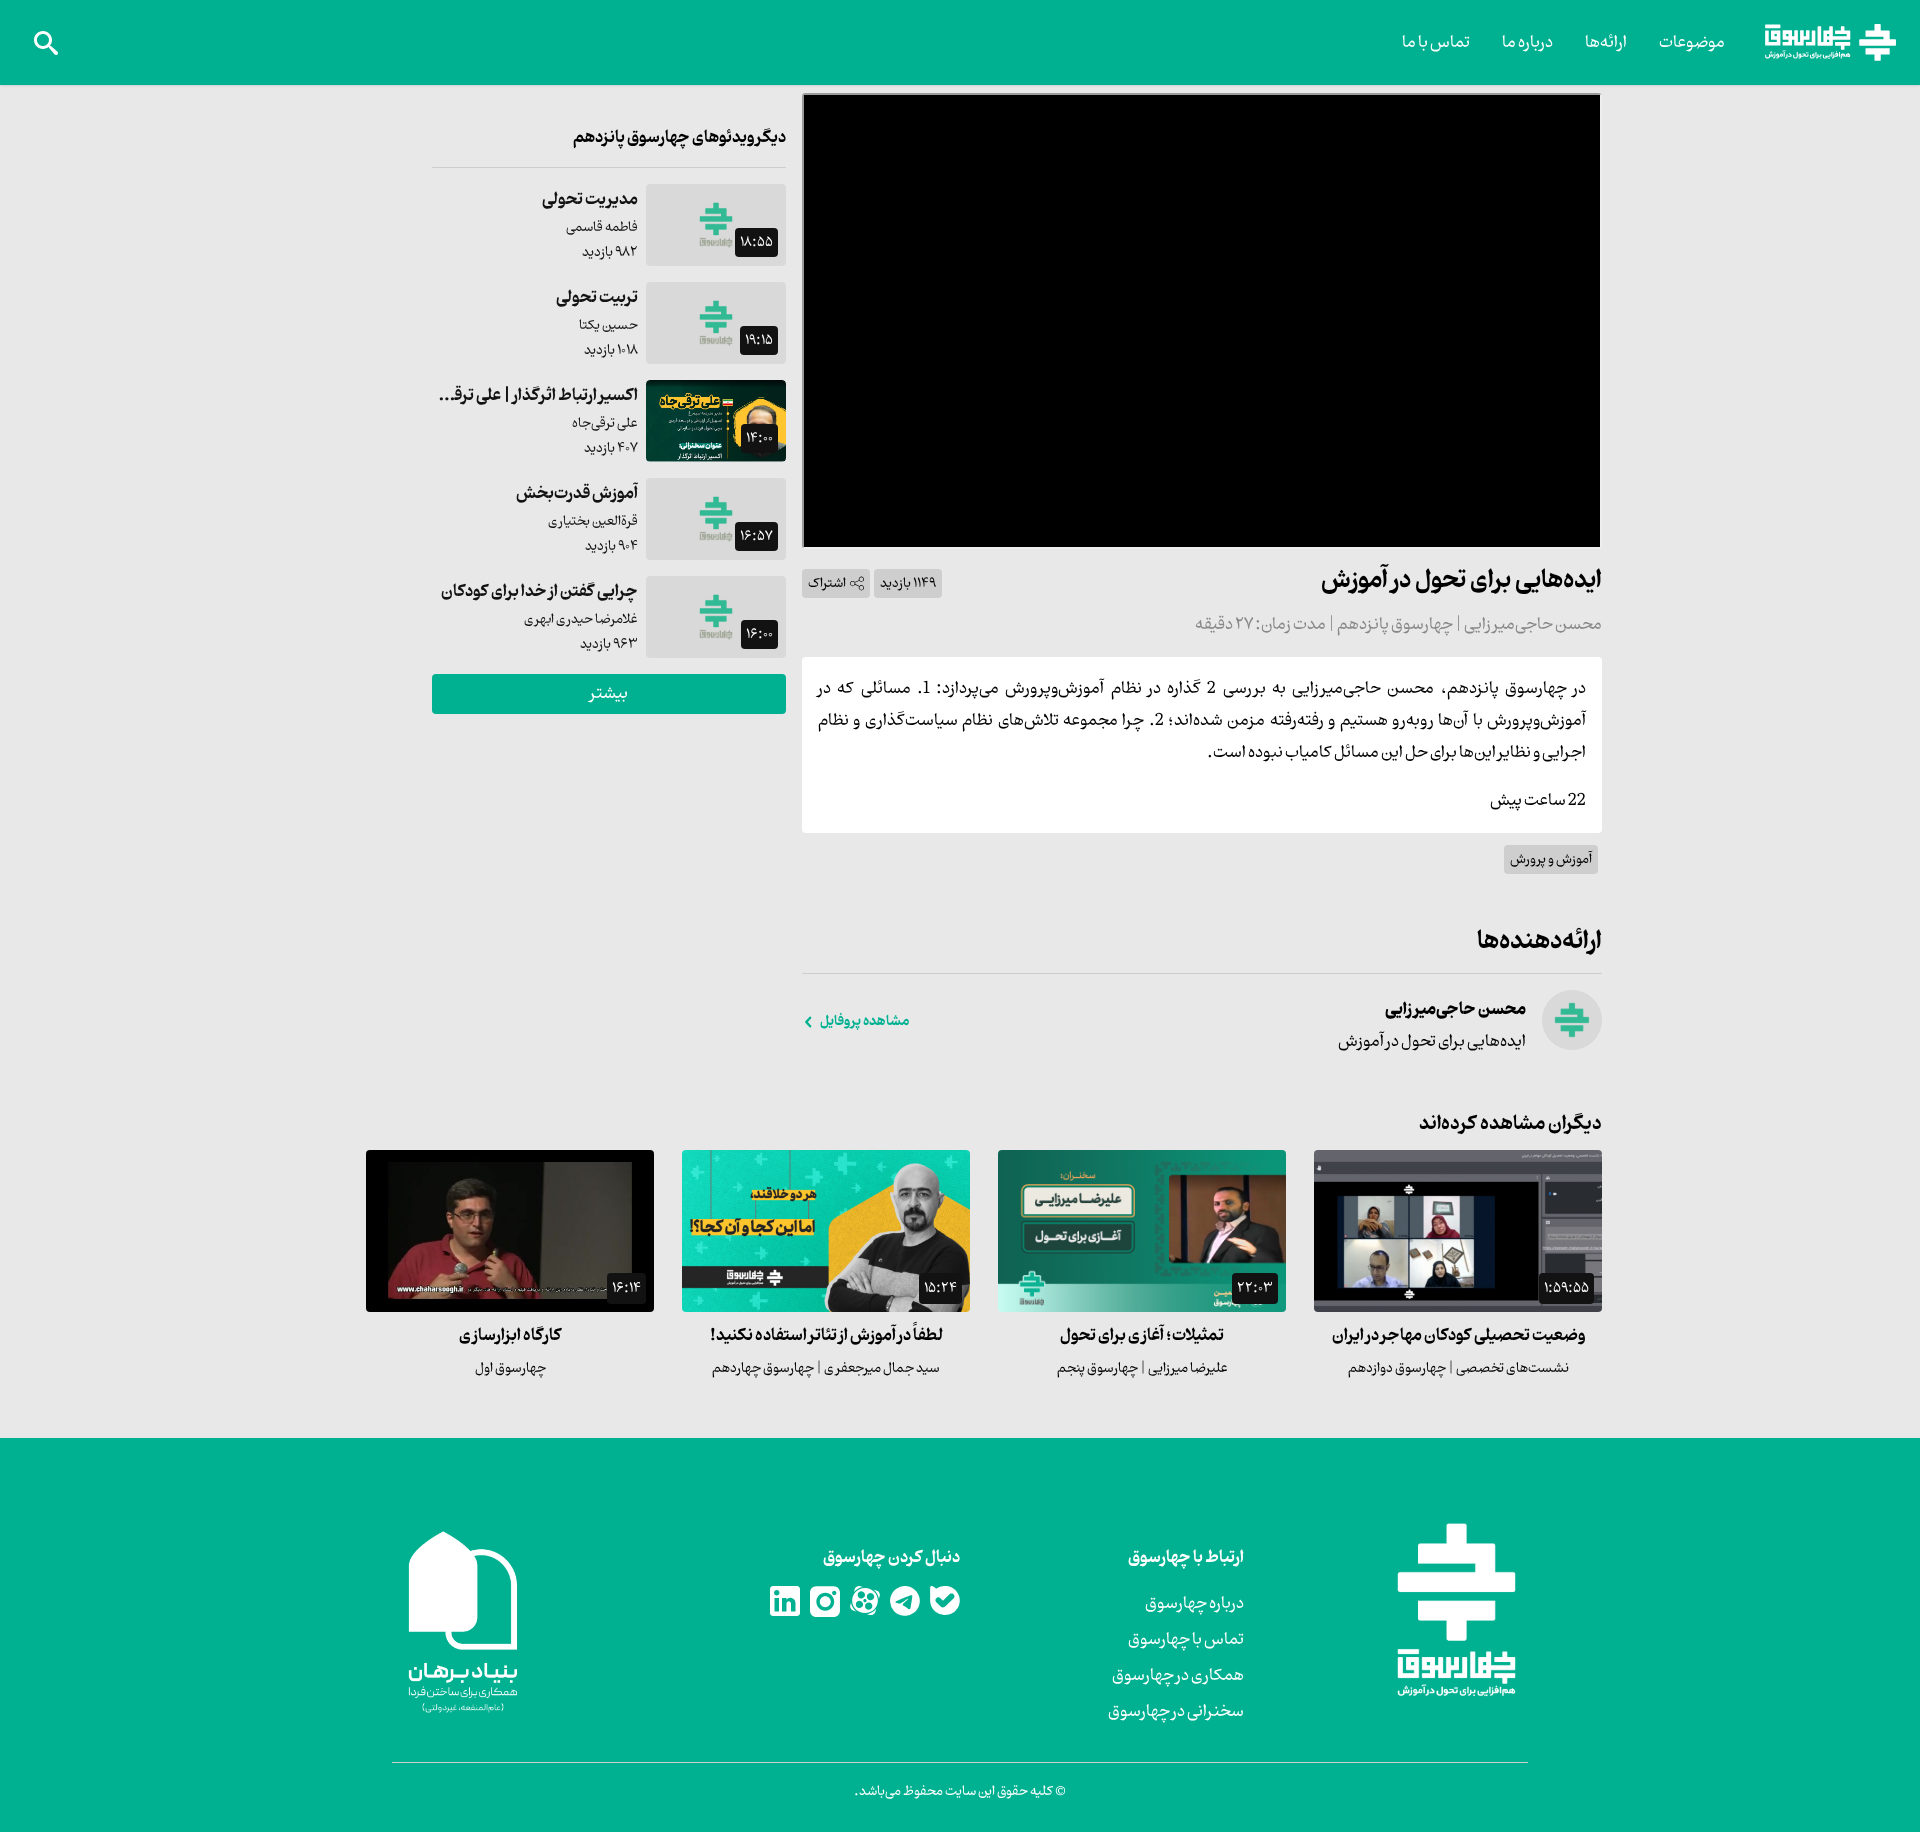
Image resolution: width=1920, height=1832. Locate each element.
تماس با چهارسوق (1186, 1640)
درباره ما (1527, 43)
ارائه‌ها (1606, 43)
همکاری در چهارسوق (1178, 1676)
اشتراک (827, 583)
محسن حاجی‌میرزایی (1532, 625)
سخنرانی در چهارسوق (1176, 1712)
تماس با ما (1436, 43)
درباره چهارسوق (1194, 1604)
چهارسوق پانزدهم (1394, 625)
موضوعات (1692, 43)
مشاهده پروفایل (864, 1021)
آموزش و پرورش (1551, 859)
